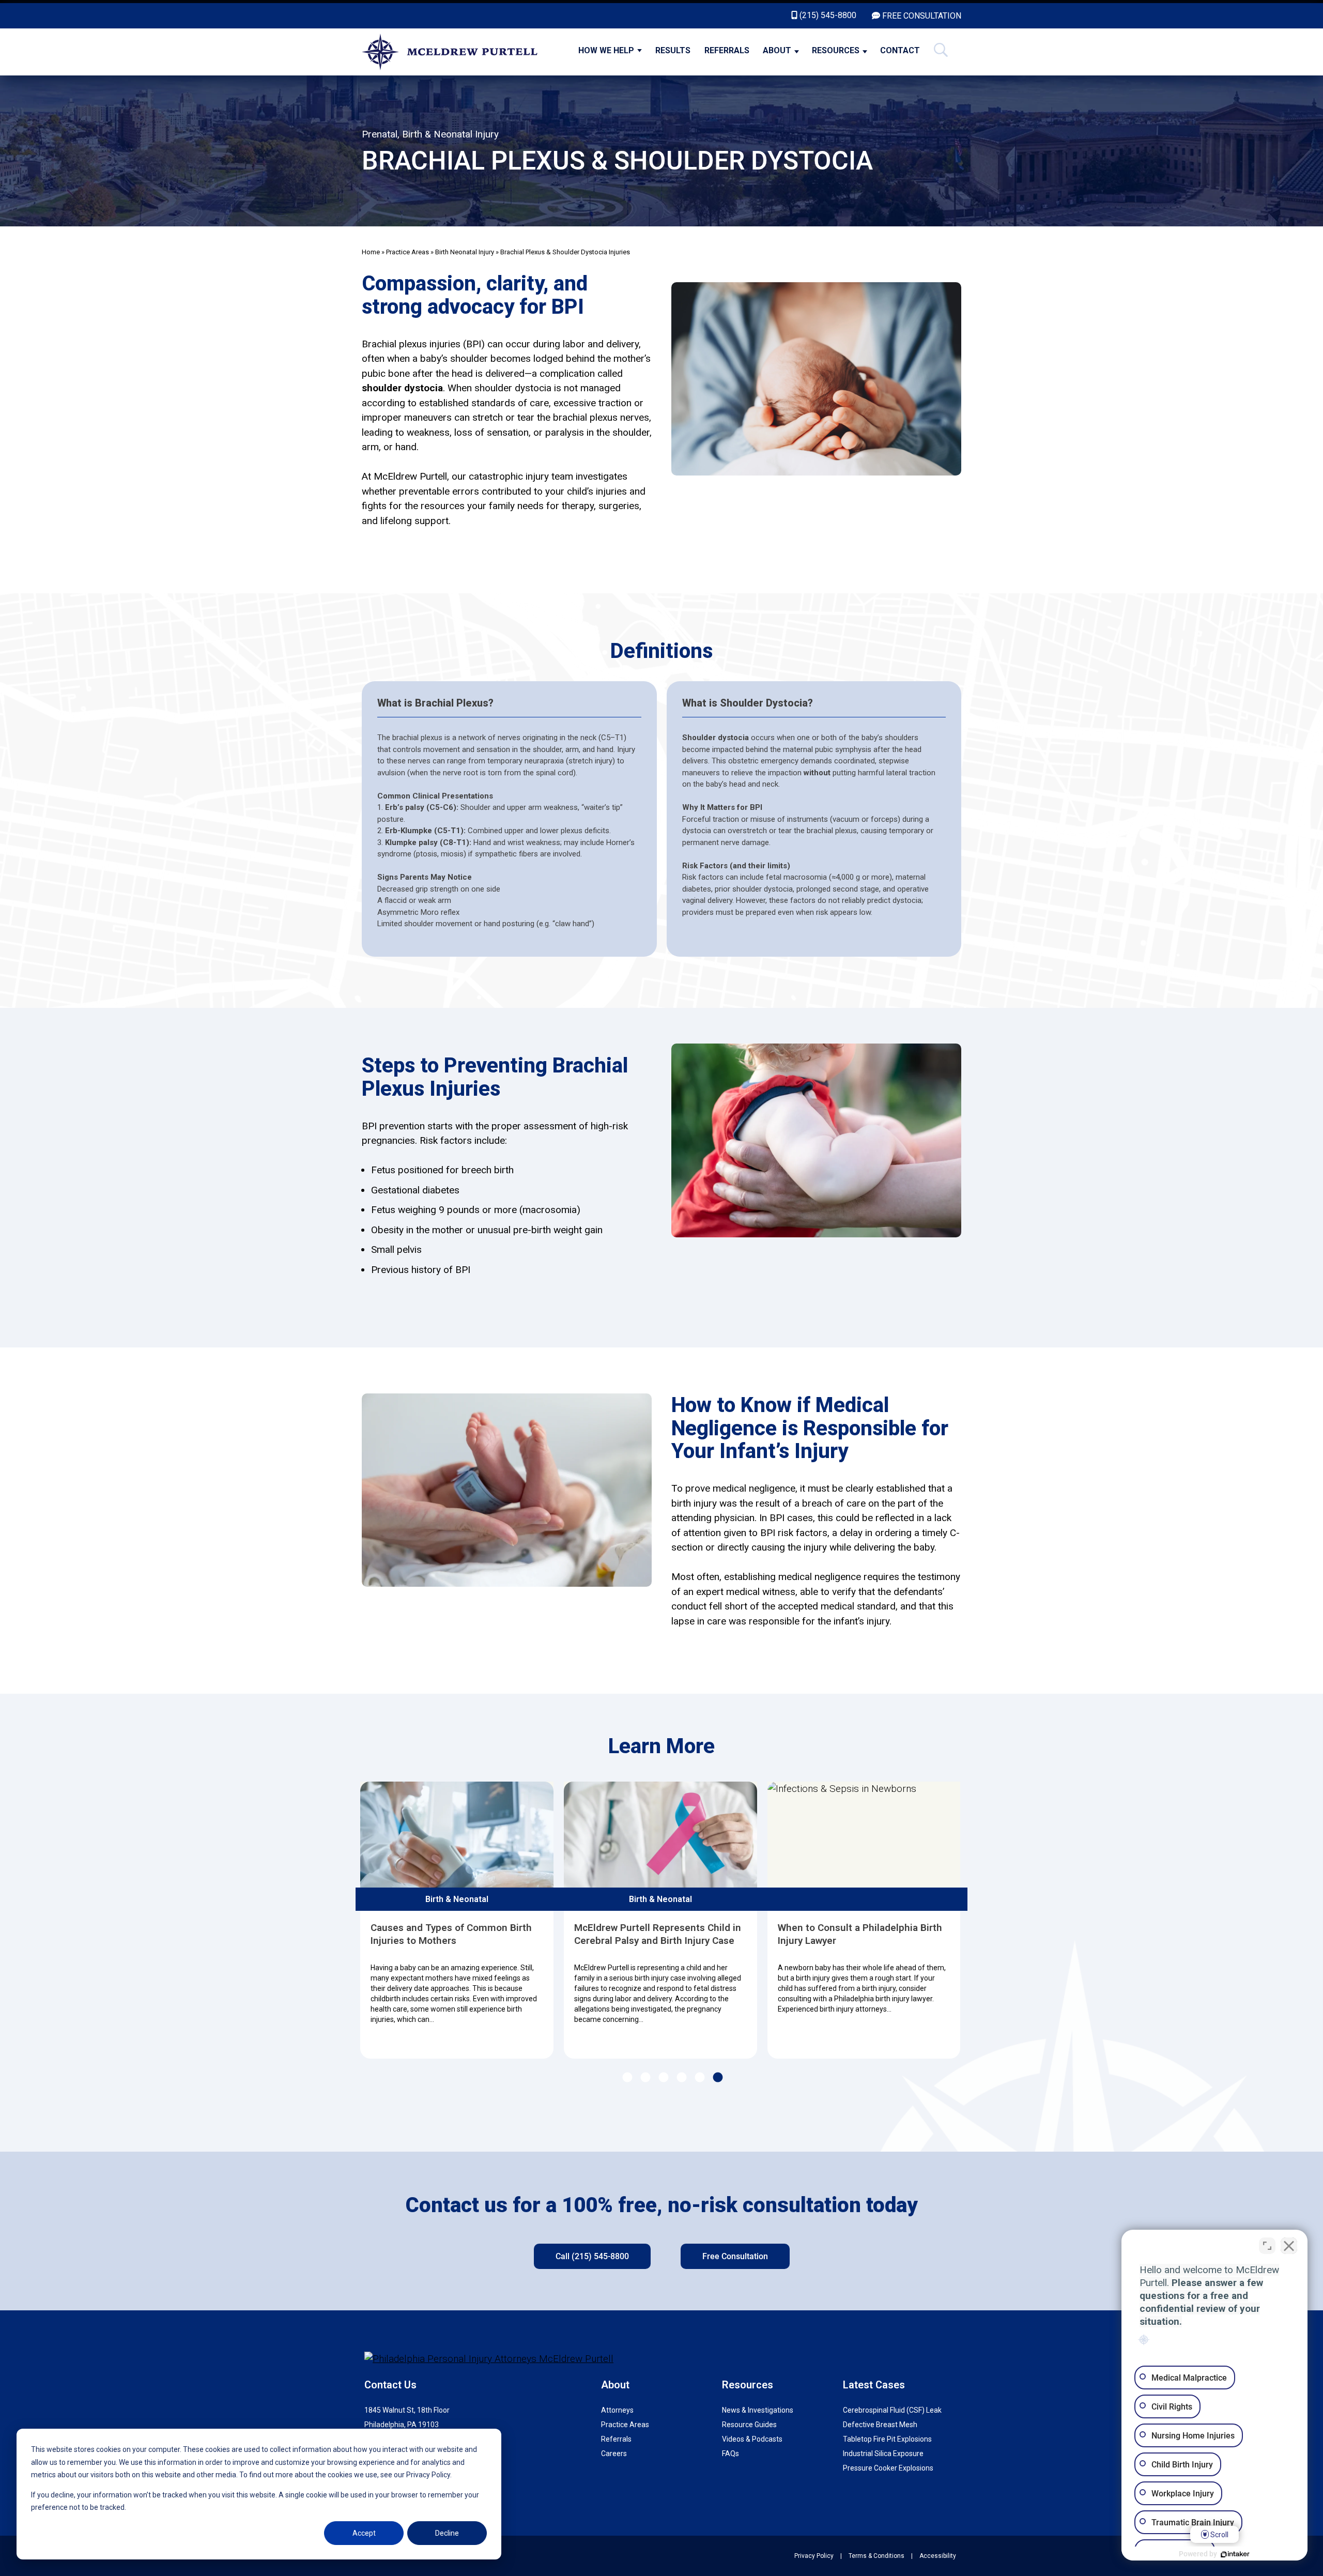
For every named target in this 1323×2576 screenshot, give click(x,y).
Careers (614, 2454)
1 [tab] (627, 2078)
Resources (836, 50)
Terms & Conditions (876, 2556)
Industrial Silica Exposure (883, 2454)
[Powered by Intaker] (1235, 2554)
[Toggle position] (1267, 2246)
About (777, 50)
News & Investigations (758, 2410)
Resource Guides (749, 2425)
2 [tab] (645, 2078)
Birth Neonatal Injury (465, 252)
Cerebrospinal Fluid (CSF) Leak (892, 2410)
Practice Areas (407, 252)
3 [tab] (663, 2078)
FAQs (730, 2454)
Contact (900, 50)
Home (371, 252)
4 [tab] (681, 2078)
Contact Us (390, 2385)
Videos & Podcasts (752, 2439)
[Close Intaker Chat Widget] (1289, 2246)
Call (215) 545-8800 (592, 2256)
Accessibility (938, 2556)
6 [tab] (717, 2078)
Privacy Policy (814, 2556)
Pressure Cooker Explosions (888, 2468)
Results (673, 50)
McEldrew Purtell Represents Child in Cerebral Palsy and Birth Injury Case (458, 1934)
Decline (447, 2533)
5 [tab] (699, 2078)
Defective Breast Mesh (880, 2425)
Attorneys (617, 2410)
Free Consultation (735, 2256)
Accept (364, 2533)
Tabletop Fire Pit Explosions (887, 2439)
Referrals (727, 50)
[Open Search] (941, 52)
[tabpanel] (460, 1920)
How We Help (606, 50)
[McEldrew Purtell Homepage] (456, 52)
